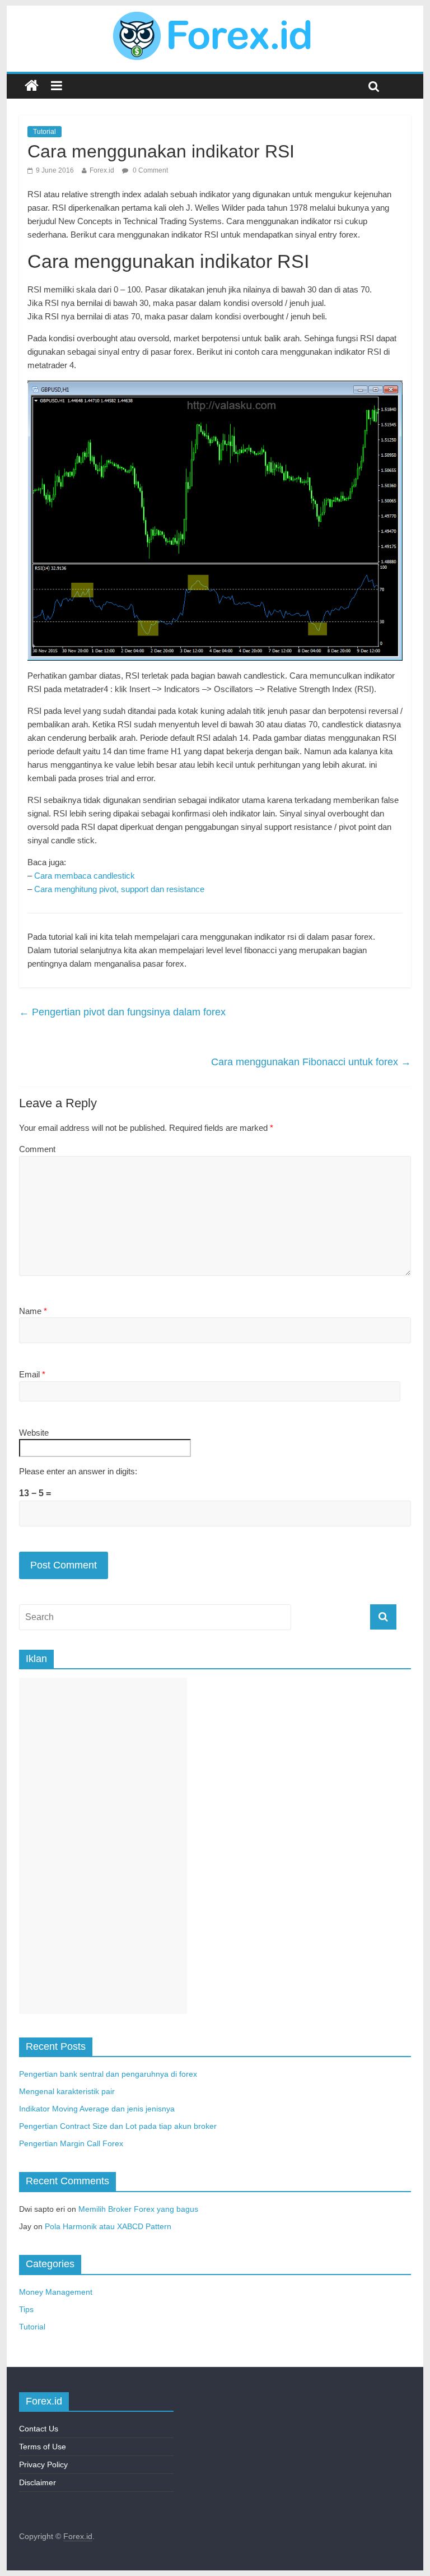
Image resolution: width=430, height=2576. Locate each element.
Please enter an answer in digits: (78, 1471)
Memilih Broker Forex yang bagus (138, 2209)
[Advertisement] (103, 1846)
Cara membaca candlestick (85, 876)
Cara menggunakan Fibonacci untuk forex (311, 1062)
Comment (37, 1149)
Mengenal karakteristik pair (67, 2091)
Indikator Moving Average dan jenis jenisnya (97, 2109)
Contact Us (39, 2429)
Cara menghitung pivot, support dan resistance (119, 889)
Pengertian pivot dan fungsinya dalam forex (122, 1012)
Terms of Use (43, 2447)
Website (34, 1433)
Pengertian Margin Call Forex (71, 2143)
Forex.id (102, 170)
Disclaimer (38, 2482)
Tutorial (45, 132)
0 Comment (149, 170)
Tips (26, 2309)
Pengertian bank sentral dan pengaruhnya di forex (108, 2074)
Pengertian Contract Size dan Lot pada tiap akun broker (118, 2126)
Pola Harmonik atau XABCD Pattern (108, 2226)
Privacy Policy (43, 2464)
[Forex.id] (215, 18)
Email (32, 1374)
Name (33, 1311)
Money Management (56, 2292)
